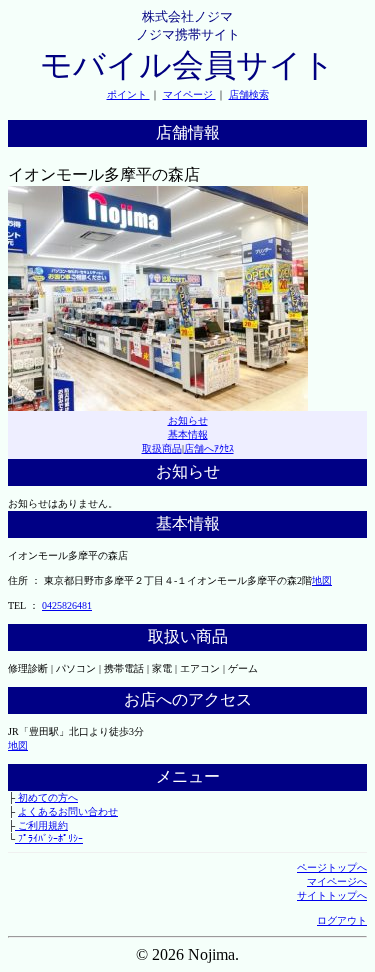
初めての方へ (46, 797)
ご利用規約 (41, 825)
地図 (322, 580)
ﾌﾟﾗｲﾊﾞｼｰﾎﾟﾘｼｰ (49, 838)
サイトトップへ (332, 895)
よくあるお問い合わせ (68, 811)
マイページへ (337, 881)
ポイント (128, 94)
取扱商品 (162, 448)
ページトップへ (332, 867)
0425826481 (67, 605)
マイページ (189, 94)
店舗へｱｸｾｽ (209, 448)
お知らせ (188, 420)
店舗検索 (249, 94)
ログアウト (342, 920)
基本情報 (188, 434)
